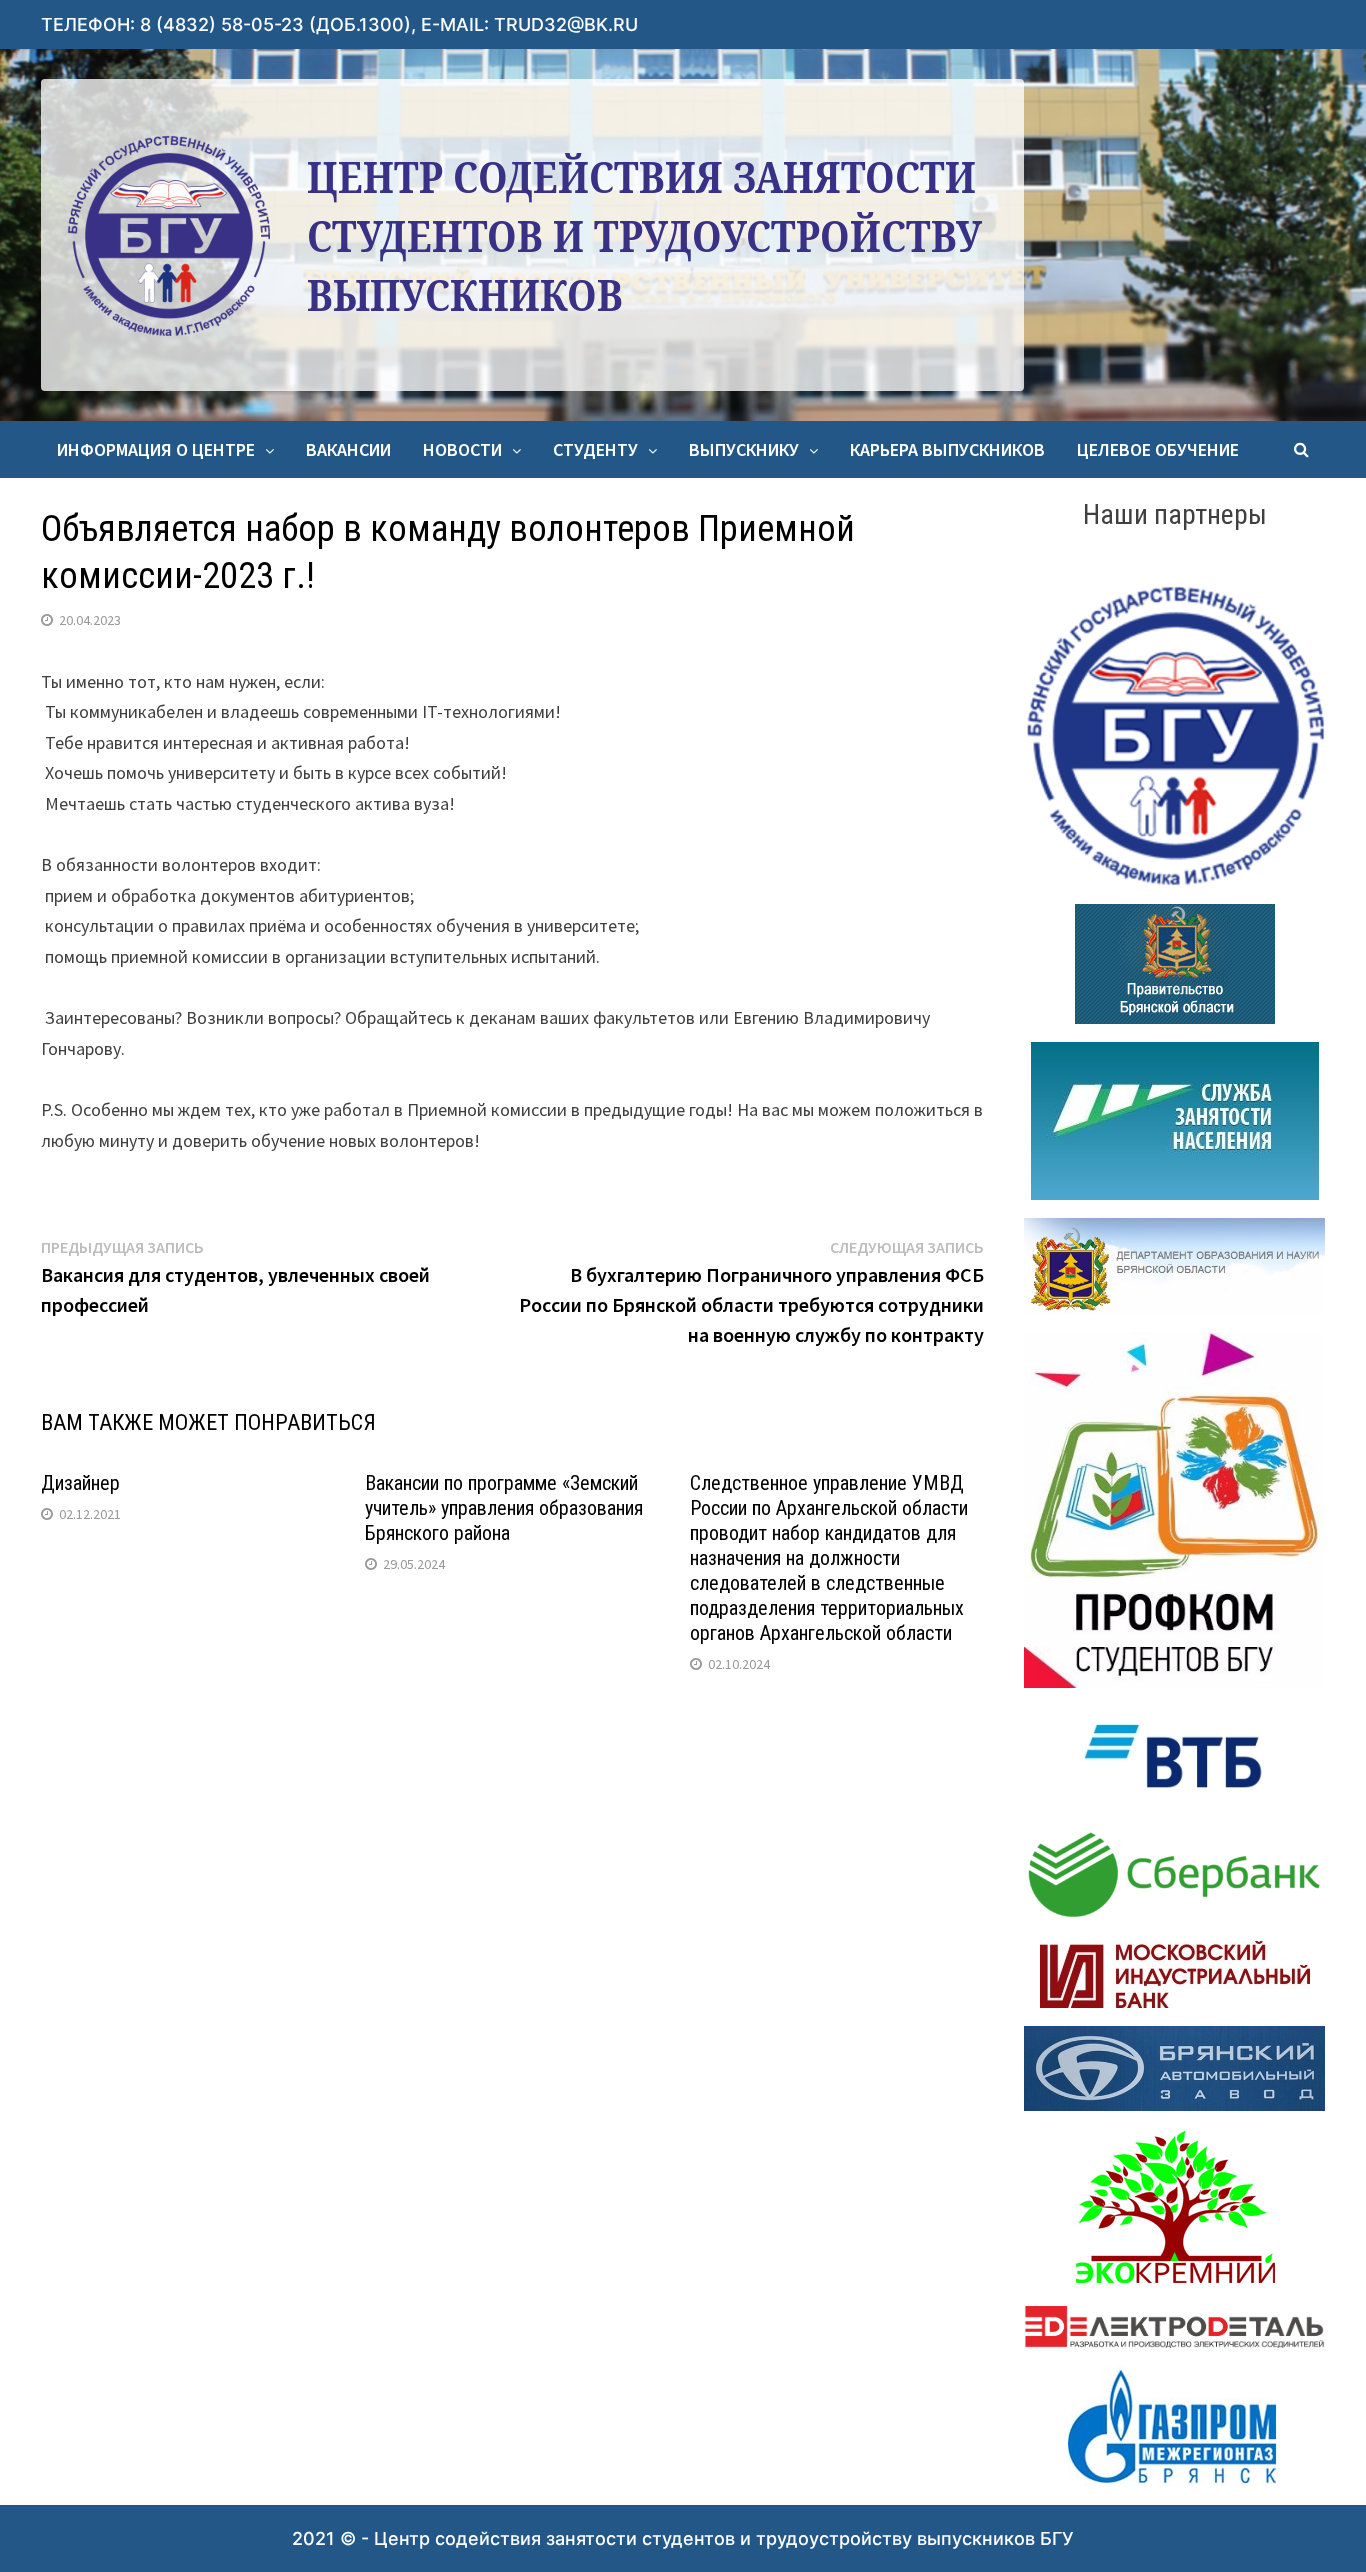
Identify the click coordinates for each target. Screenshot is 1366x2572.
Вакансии (348, 449)
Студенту (595, 449)
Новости (462, 449)
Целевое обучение (1158, 449)
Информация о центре (156, 449)
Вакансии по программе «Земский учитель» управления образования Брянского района (504, 1508)
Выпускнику (744, 449)
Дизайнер (80, 1483)
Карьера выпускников (947, 449)
